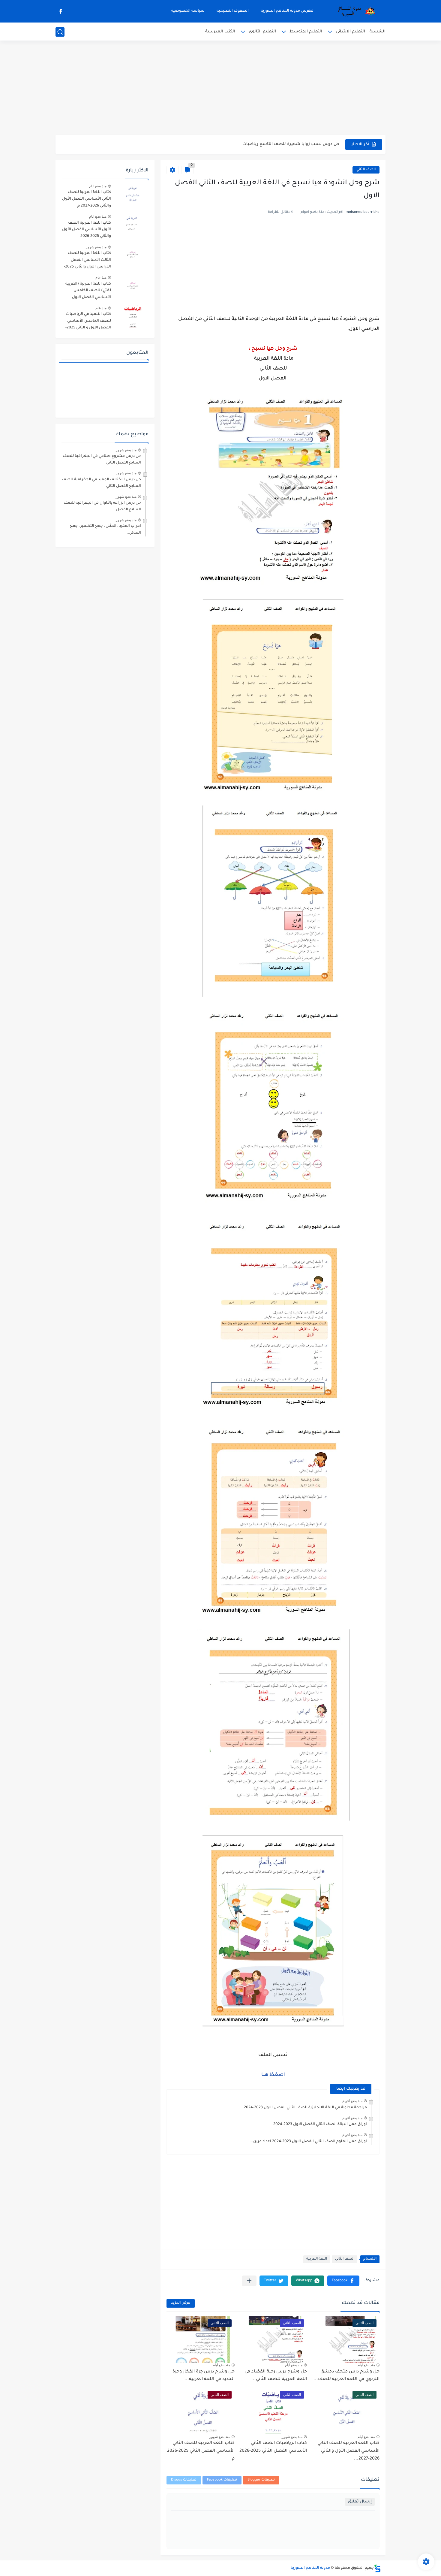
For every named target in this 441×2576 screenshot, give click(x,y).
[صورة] (132, 195)
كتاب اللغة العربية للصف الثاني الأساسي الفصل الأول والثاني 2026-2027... (348, 2451)
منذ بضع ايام (366, 2365)
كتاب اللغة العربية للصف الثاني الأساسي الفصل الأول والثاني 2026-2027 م (87, 199)
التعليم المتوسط (306, 32)
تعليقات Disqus (184, 2480)
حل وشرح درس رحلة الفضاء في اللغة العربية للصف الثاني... (276, 2376)
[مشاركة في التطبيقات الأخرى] (249, 2281)
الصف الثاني (366, 170)
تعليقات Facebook (222, 2480)
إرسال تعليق (360, 2502)
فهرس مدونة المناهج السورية (287, 11)
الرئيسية (378, 32)
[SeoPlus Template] (377, 2568)
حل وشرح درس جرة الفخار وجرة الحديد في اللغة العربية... (204, 2376)
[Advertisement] (220, 89)
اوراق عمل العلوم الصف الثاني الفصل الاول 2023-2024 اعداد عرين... (308, 2142)
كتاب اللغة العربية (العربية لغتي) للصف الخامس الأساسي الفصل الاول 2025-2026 (88, 292)
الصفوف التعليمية (233, 11)
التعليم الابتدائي (350, 32)
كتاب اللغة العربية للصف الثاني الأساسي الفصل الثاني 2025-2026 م (201, 2451)
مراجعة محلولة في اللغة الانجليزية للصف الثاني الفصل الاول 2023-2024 (305, 2108)
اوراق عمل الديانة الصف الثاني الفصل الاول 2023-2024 (320, 2125)
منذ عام (101, 277)
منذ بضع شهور (292, 2437)
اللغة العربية (317, 2259)
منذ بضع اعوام (352, 2101)
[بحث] (60, 32)
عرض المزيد (181, 2303)
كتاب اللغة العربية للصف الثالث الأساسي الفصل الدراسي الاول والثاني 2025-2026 (87, 261)
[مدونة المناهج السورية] (355, 11)
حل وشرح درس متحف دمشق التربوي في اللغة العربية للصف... (346, 2376)
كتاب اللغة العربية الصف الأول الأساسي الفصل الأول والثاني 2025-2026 (87, 230)
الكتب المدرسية (220, 32)
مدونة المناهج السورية (310, 2568)
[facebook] (61, 11)
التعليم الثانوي (262, 32)
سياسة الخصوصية (188, 11)
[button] (343, 2281)
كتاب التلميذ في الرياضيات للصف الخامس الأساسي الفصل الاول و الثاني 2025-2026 (88, 322)
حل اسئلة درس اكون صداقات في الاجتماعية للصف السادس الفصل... (274, 144)
